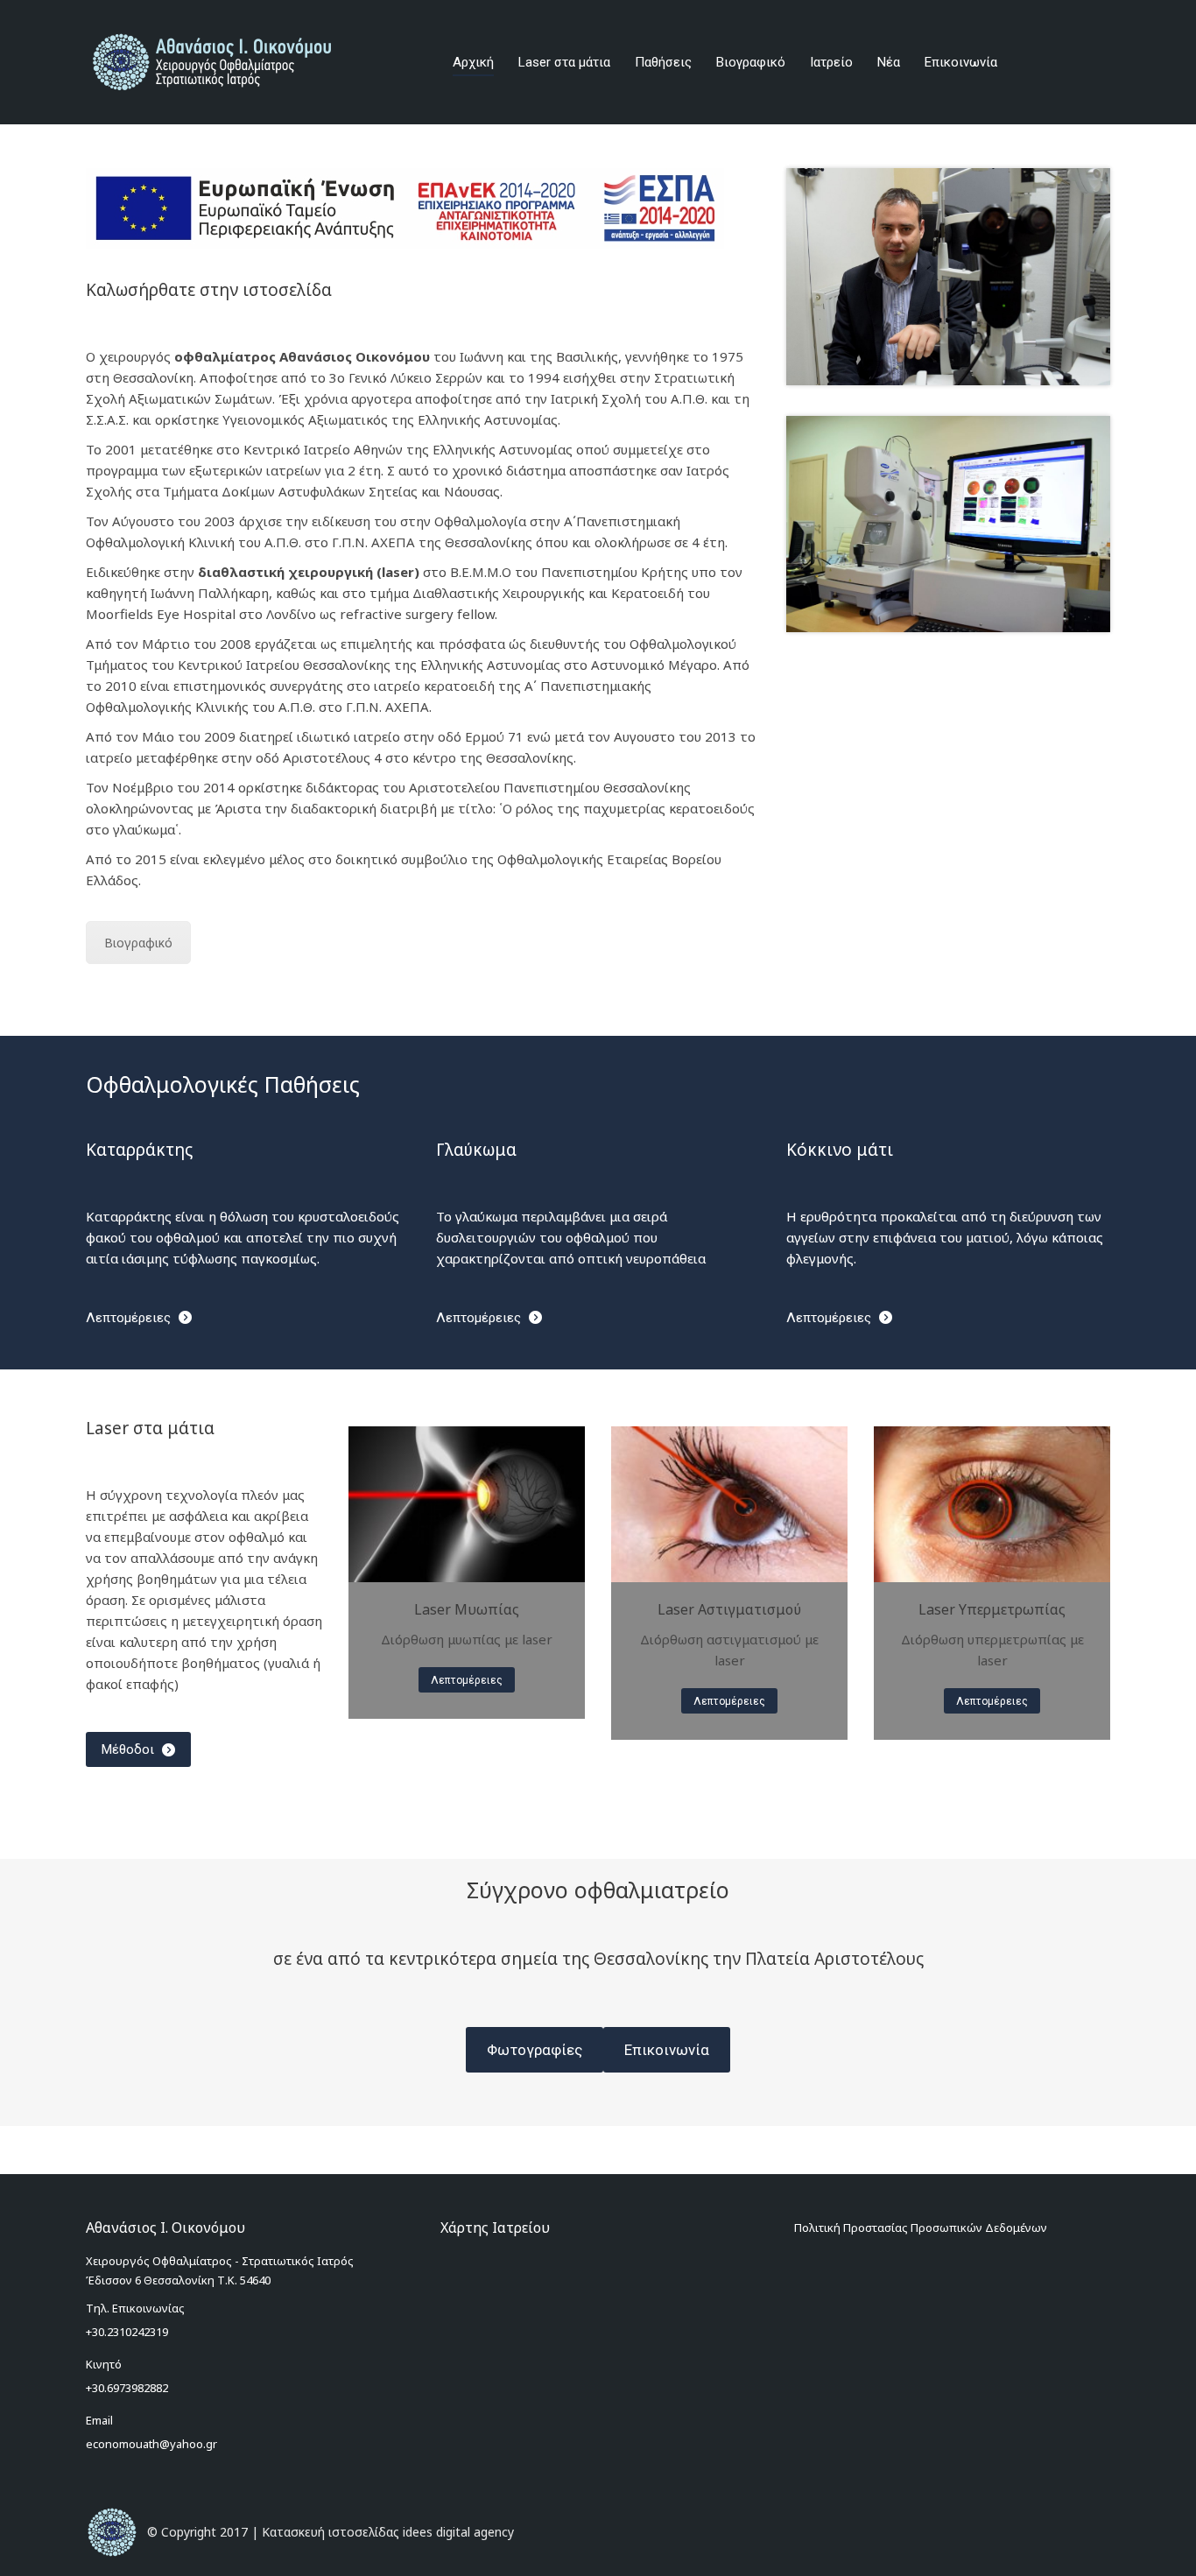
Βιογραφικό (138, 943)
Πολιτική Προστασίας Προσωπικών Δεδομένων (921, 2228)
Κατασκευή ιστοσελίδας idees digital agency (388, 2532)
